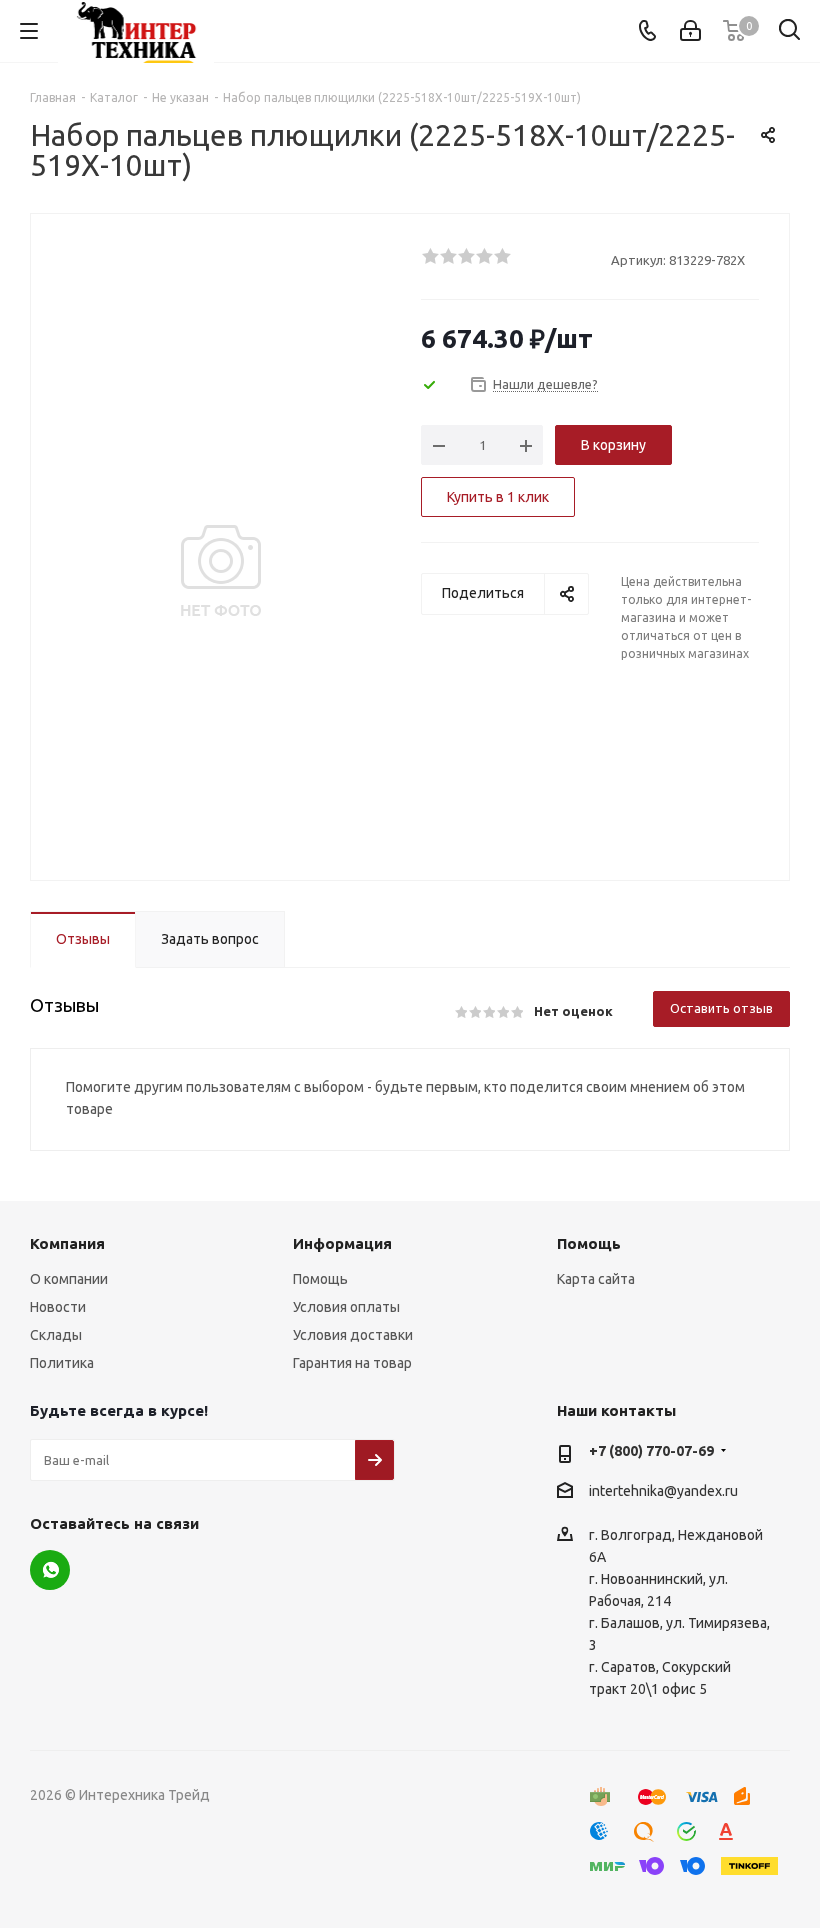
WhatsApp (50, 1570)
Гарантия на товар (352, 1363)
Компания (67, 1243)
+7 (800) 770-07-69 (651, 1451)
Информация (342, 1243)
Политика (62, 1363)
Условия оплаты (346, 1307)
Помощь (320, 1279)
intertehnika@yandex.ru (663, 1491)
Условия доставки (353, 1335)
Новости (58, 1307)
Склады (56, 1335)
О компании (69, 1279)
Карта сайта (596, 1279)
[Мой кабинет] (690, 31)
